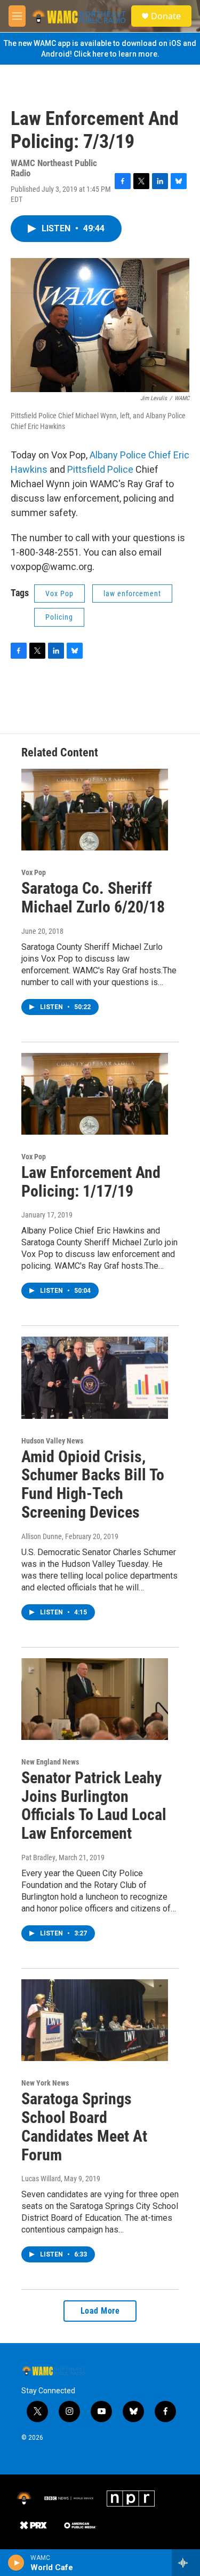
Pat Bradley (38, 1857)
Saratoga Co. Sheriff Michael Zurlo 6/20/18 (93, 897)
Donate (166, 16)
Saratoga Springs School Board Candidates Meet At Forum (84, 2126)
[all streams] (186, 2563)
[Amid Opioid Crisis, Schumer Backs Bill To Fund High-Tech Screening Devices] (95, 1377)
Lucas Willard (41, 2179)
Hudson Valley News (52, 1441)
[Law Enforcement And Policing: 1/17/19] (95, 1094)
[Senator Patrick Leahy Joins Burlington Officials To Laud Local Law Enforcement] (95, 1699)
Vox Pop (59, 594)
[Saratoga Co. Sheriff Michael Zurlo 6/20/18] (95, 810)
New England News (50, 1762)
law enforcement (132, 594)
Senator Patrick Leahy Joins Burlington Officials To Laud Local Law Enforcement (94, 1805)
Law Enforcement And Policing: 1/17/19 (91, 1182)
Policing (59, 617)
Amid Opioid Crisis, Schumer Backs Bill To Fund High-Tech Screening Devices (93, 1484)
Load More (100, 2311)
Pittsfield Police (100, 469)
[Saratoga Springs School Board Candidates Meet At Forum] (95, 2020)
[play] (16, 2563)
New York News (45, 2083)
